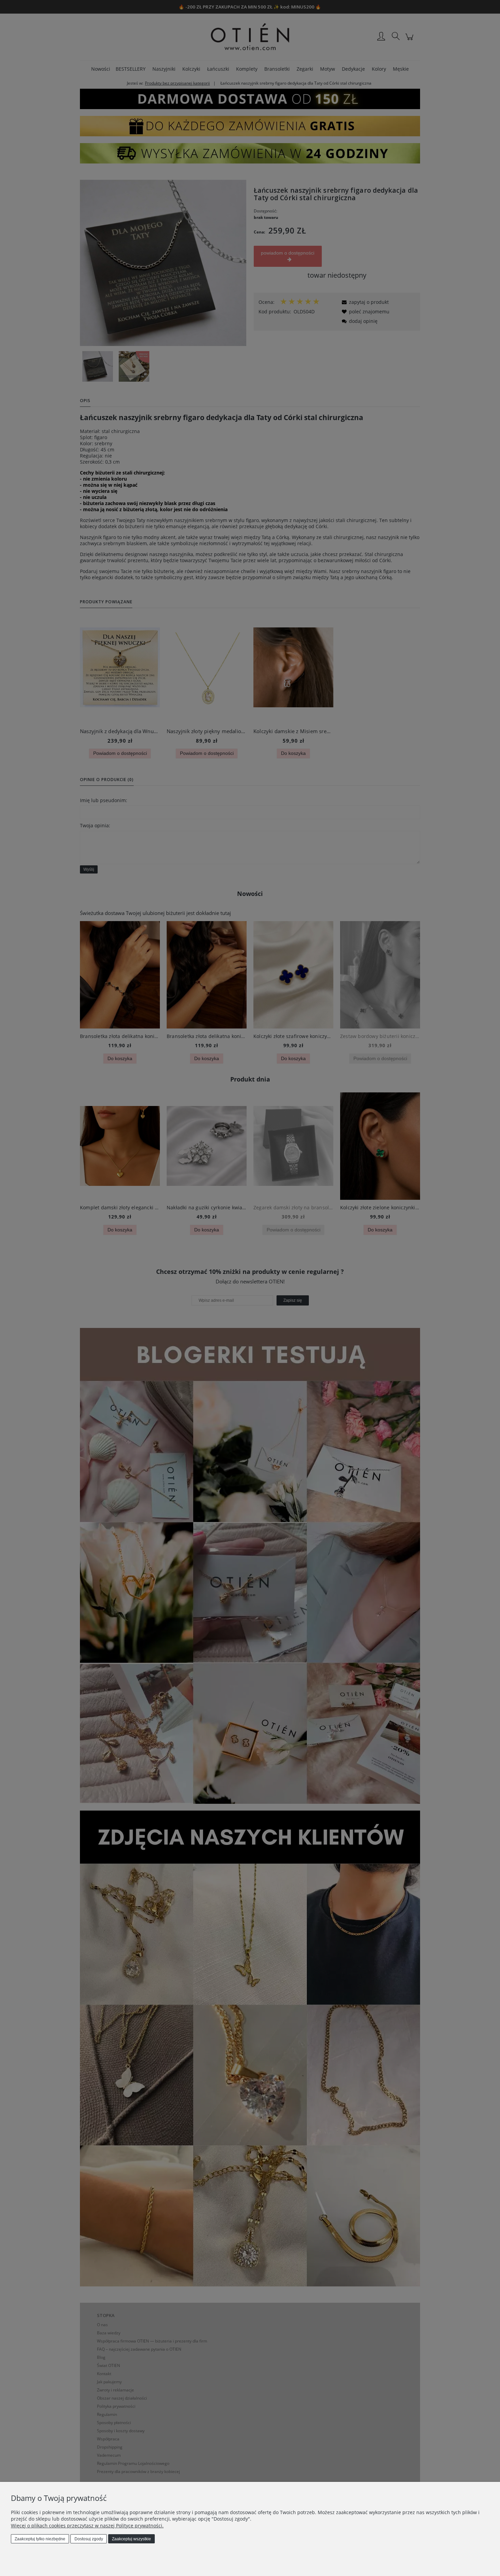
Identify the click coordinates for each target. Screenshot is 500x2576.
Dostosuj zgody (89, 2539)
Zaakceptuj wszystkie (131, 2539)
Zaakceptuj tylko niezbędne (40, 2539)
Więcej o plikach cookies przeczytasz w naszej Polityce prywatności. (87, 2526)
